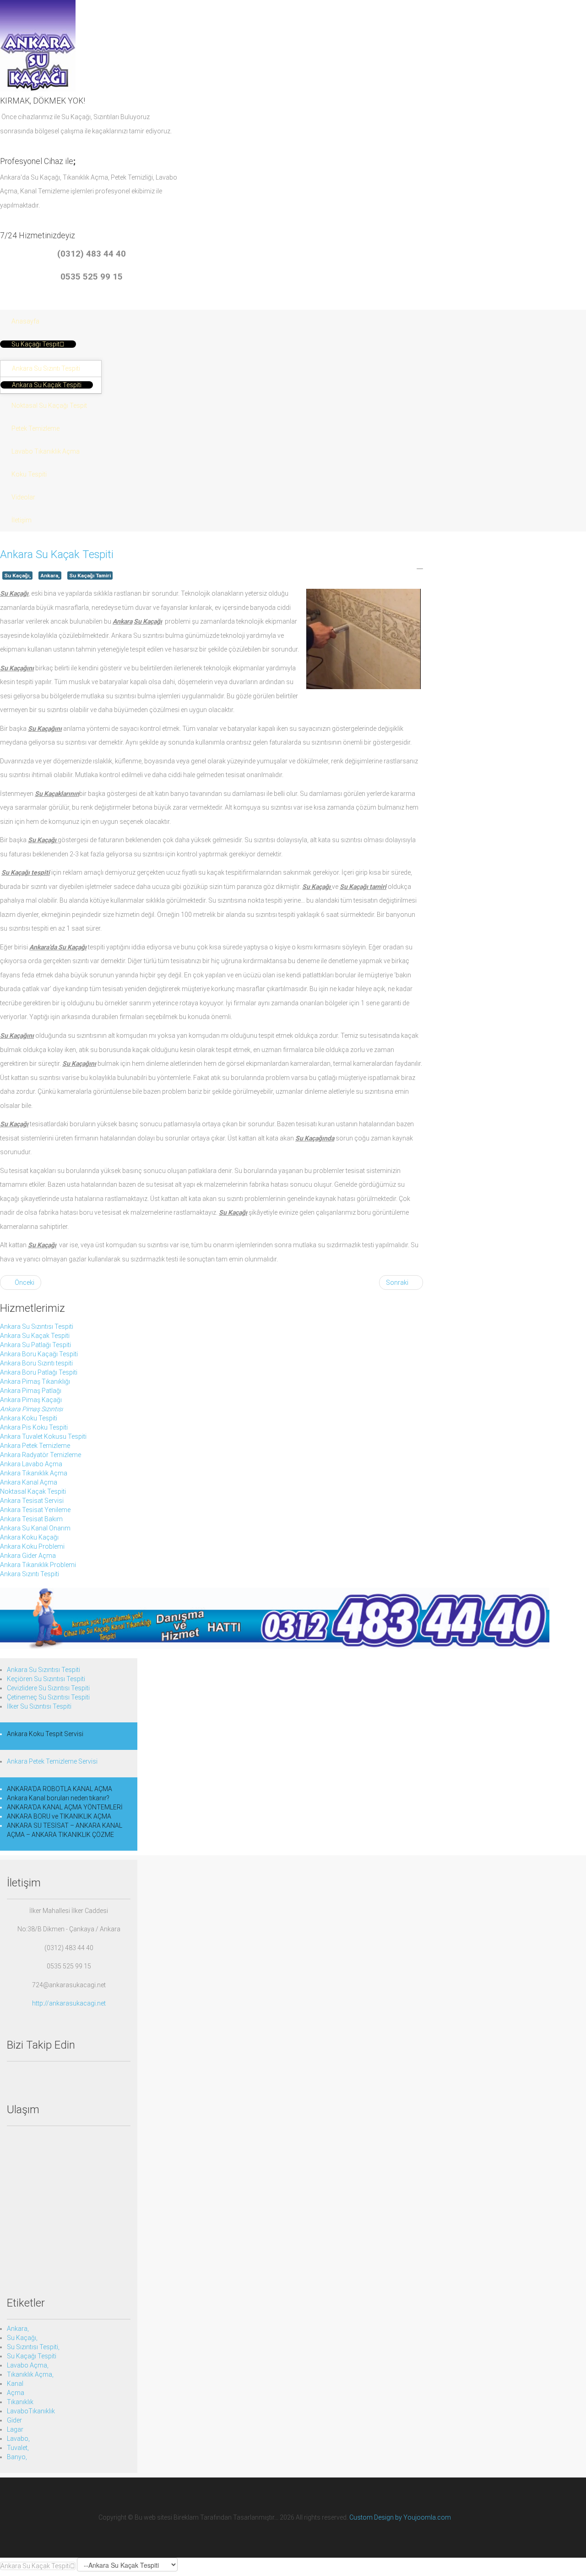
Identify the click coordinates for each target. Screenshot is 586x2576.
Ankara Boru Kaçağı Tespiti (39, 1354)
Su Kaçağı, (17, 575)
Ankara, (50, 575)
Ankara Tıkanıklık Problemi (38, 1565)
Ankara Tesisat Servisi (32, 1501)
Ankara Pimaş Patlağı (31, 1391)
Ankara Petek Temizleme (35, 1446)
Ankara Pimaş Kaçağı (31, 1400)
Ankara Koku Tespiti (29, 1418)
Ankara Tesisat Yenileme (35, 1510)
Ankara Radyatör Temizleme (41, 1455)
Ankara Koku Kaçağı (29, 1537)
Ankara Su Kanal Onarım (35, 1528)
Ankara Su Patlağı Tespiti (35, 1345)
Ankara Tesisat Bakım (31, 1519)
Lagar (15, 2429)
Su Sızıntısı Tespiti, (33, 2347)
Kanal (15, 2384)
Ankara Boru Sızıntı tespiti (36, 1363)
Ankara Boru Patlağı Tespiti (39, 1372)
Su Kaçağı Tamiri (90, 575)
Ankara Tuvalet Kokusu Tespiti (43, 1436)
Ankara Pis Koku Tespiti (34, 1427)
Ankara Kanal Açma (29, 1482)
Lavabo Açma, (28, 2365)
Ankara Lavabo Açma (31, 1464)
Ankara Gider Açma (28, 1556)
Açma (16, 2393)
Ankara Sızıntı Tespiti (30, 1574)
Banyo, (17, 2457)
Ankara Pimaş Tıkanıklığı (35, 1381)
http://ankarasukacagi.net (69, 2003)
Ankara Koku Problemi (32, 1546)
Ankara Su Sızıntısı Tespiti (37, 1326)
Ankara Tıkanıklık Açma (34, 1473)
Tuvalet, (18, 2448)
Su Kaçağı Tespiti (32, 2356)
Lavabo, (18, 2439)
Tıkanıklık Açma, (30, 2374)
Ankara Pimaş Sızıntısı (31, 1409)
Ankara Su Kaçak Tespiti (57, 554)
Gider (14, 2420)
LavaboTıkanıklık (31, 2411)
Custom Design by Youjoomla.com (400, 2517)
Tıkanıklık (20, 2402)
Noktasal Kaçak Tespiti (33, 1491)
